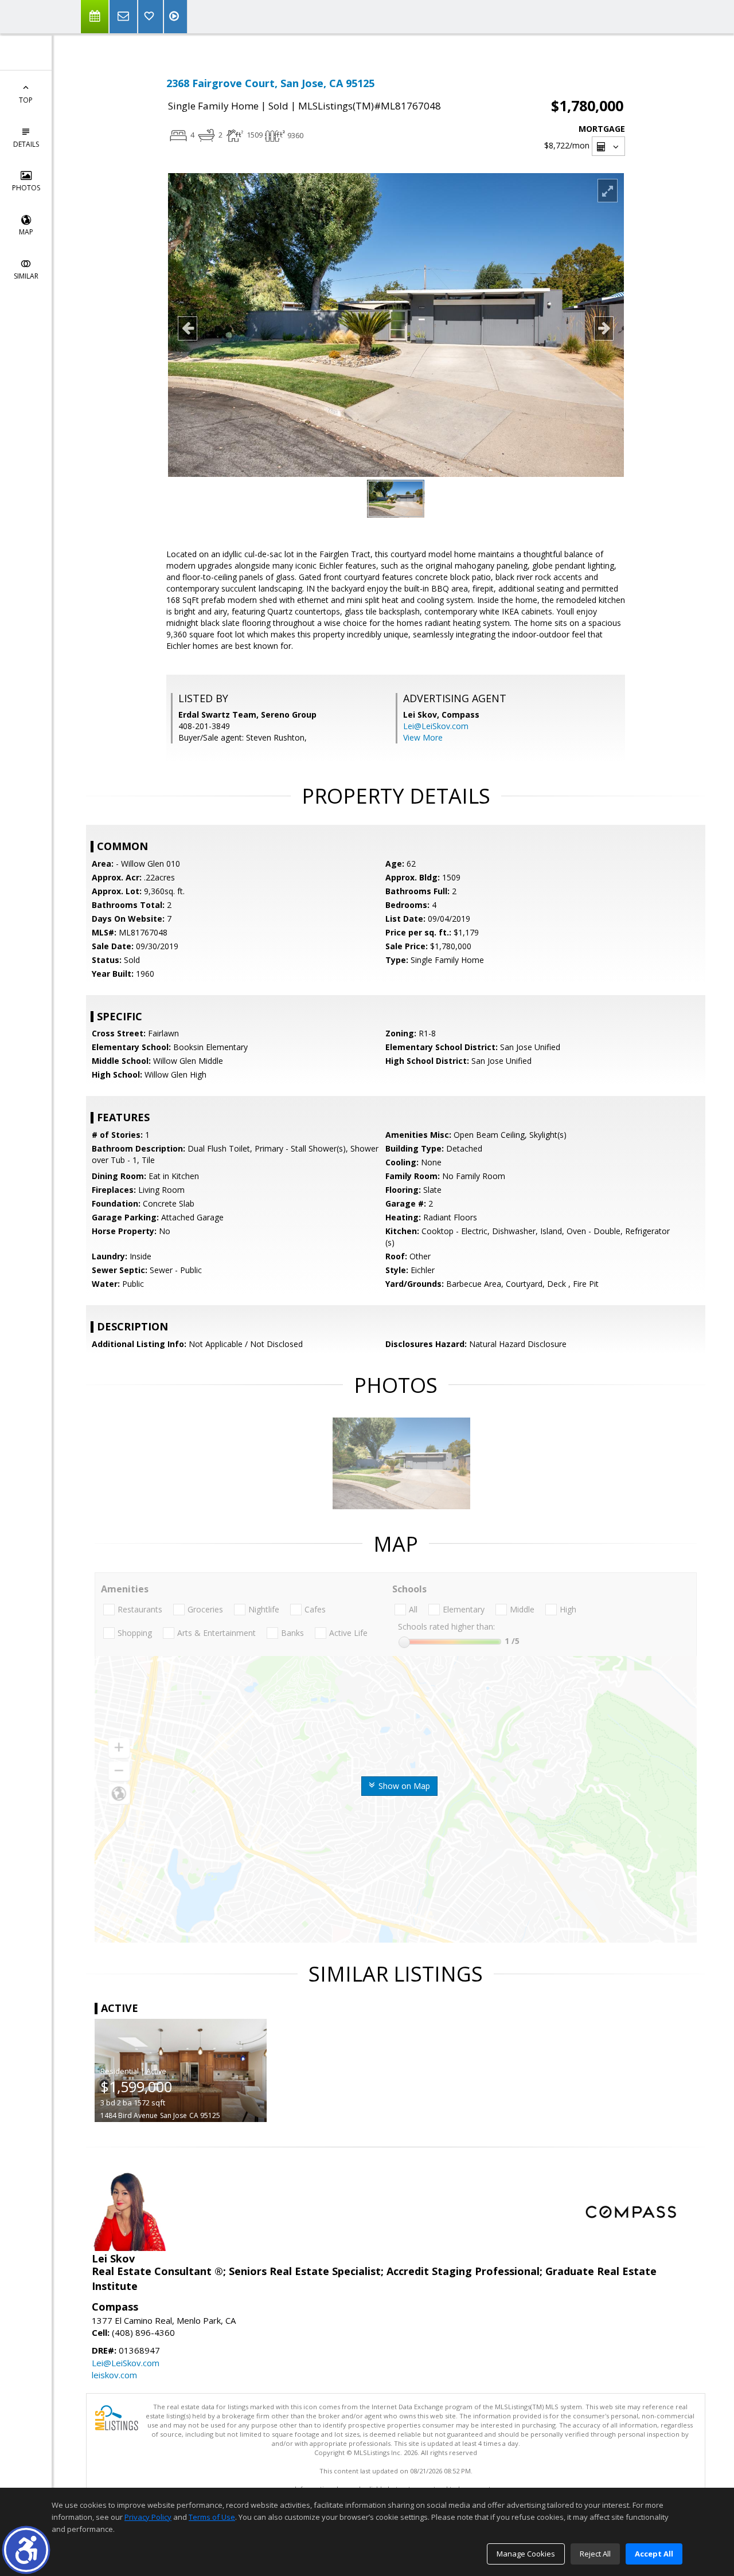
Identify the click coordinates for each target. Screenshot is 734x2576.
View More (423, 737)
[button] (26, 2550)
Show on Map (403, 1786)
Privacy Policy (148, 2517)
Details (26, 144)
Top (26, 100)
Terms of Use (212, 2517)
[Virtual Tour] (175, 17)
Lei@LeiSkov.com (436, 726)
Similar (26, 276)
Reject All (595, 2554)
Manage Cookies (526, 2554)
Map (26, 232)
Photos (26, 188)
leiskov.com (114, 2375)
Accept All (654, 2554)
